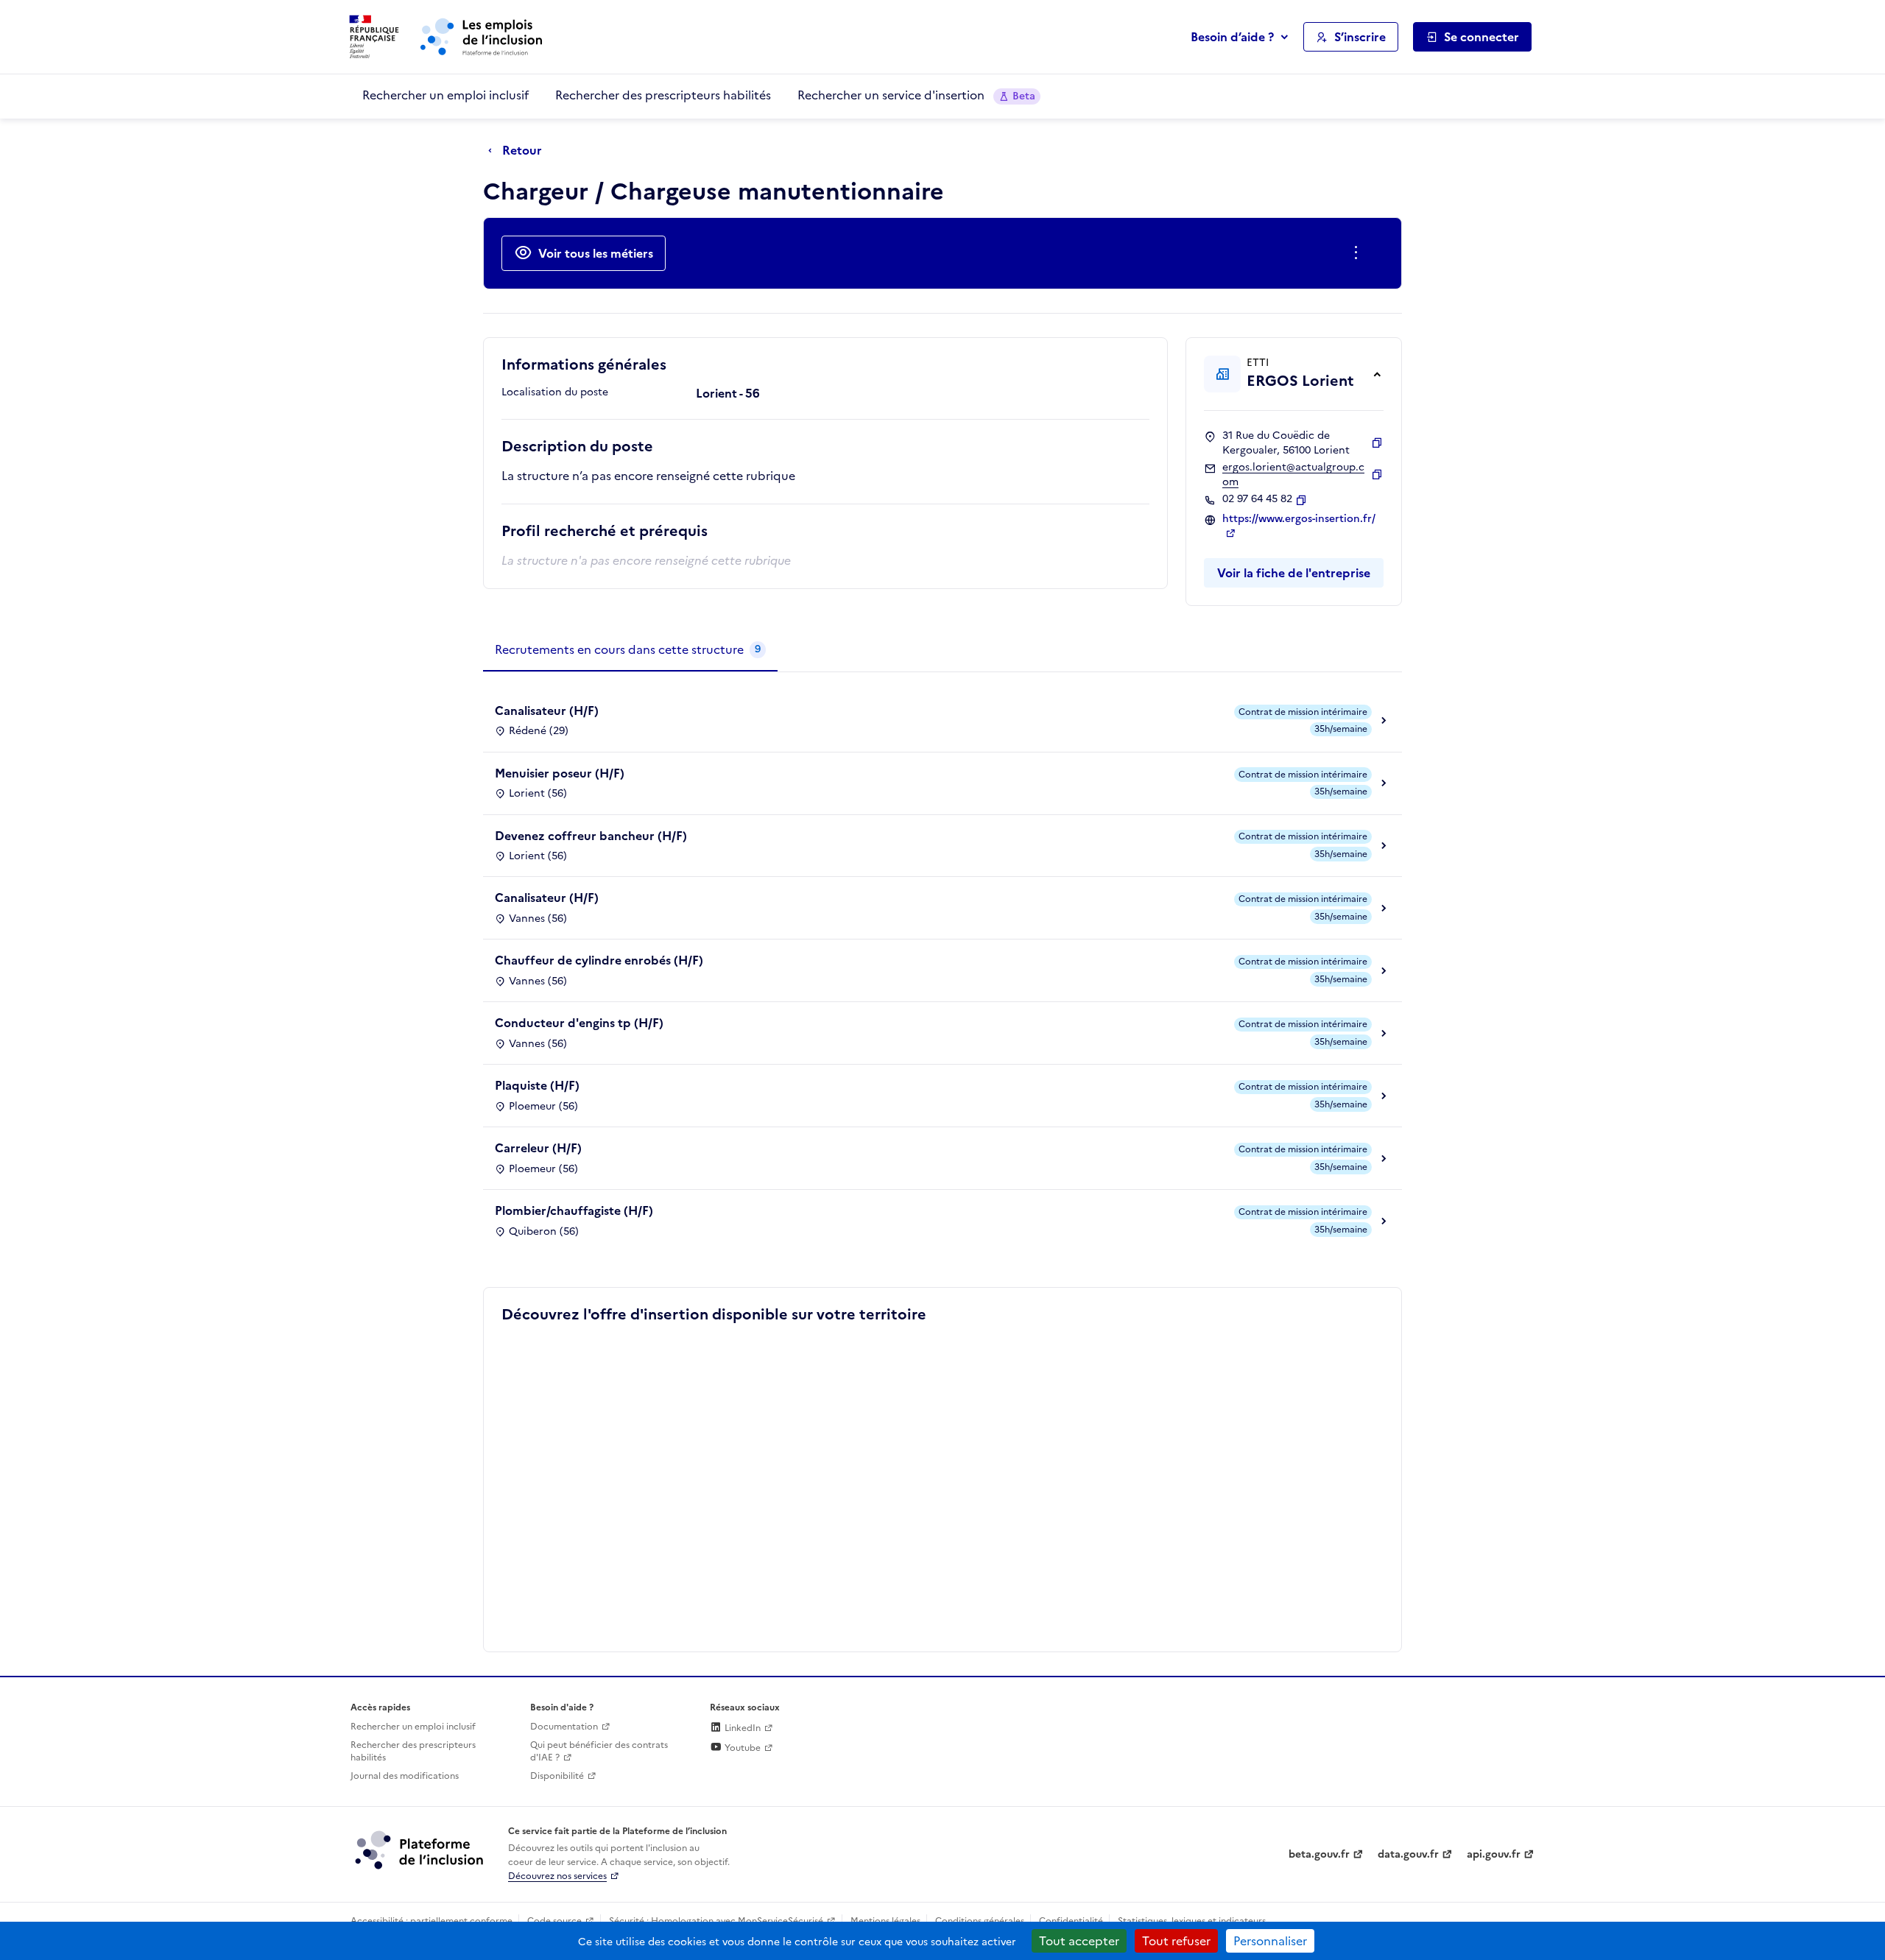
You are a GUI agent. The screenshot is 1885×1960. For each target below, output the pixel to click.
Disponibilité (557, 1776)
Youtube (741, 1748)
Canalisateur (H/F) (547, 711)
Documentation (564, 1727)
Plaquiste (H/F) (537, 1085)
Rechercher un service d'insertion (916, 95)
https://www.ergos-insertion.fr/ (1299, 519)
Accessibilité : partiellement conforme (431, 1921)
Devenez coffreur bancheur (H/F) (591, 836)
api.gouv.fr (1494, 1854)
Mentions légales (885, 1921)
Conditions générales (980, 1921)
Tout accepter (1079, 1941)
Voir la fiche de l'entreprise (1294, 573)
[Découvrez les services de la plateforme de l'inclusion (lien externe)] (420, 1850)
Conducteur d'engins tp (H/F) (579, 1023)
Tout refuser (1176, 1941)
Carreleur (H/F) (538, 1148)
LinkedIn (741, 1728)
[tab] (630, 650)
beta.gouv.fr (1319, 1854)
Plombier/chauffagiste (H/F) (574, 1210)
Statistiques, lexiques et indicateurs (1192, 1921)
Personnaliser (1270, 1941)
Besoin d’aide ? (1232, 37)
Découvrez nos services (557, 1876)
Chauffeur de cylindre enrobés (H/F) (599, 960)
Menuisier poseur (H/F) (560, 773)
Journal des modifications (405, 1776)
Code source (554, 1921)
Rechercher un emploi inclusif (445, 95)
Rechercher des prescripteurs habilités (663, 95)
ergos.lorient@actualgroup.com (1293, 475)
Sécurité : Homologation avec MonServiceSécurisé (716, 1921)
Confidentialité (1071, 1921)
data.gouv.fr (1408, 1854)
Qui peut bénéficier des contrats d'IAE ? (599, 1751)
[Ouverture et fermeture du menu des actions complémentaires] (1359, 253)
